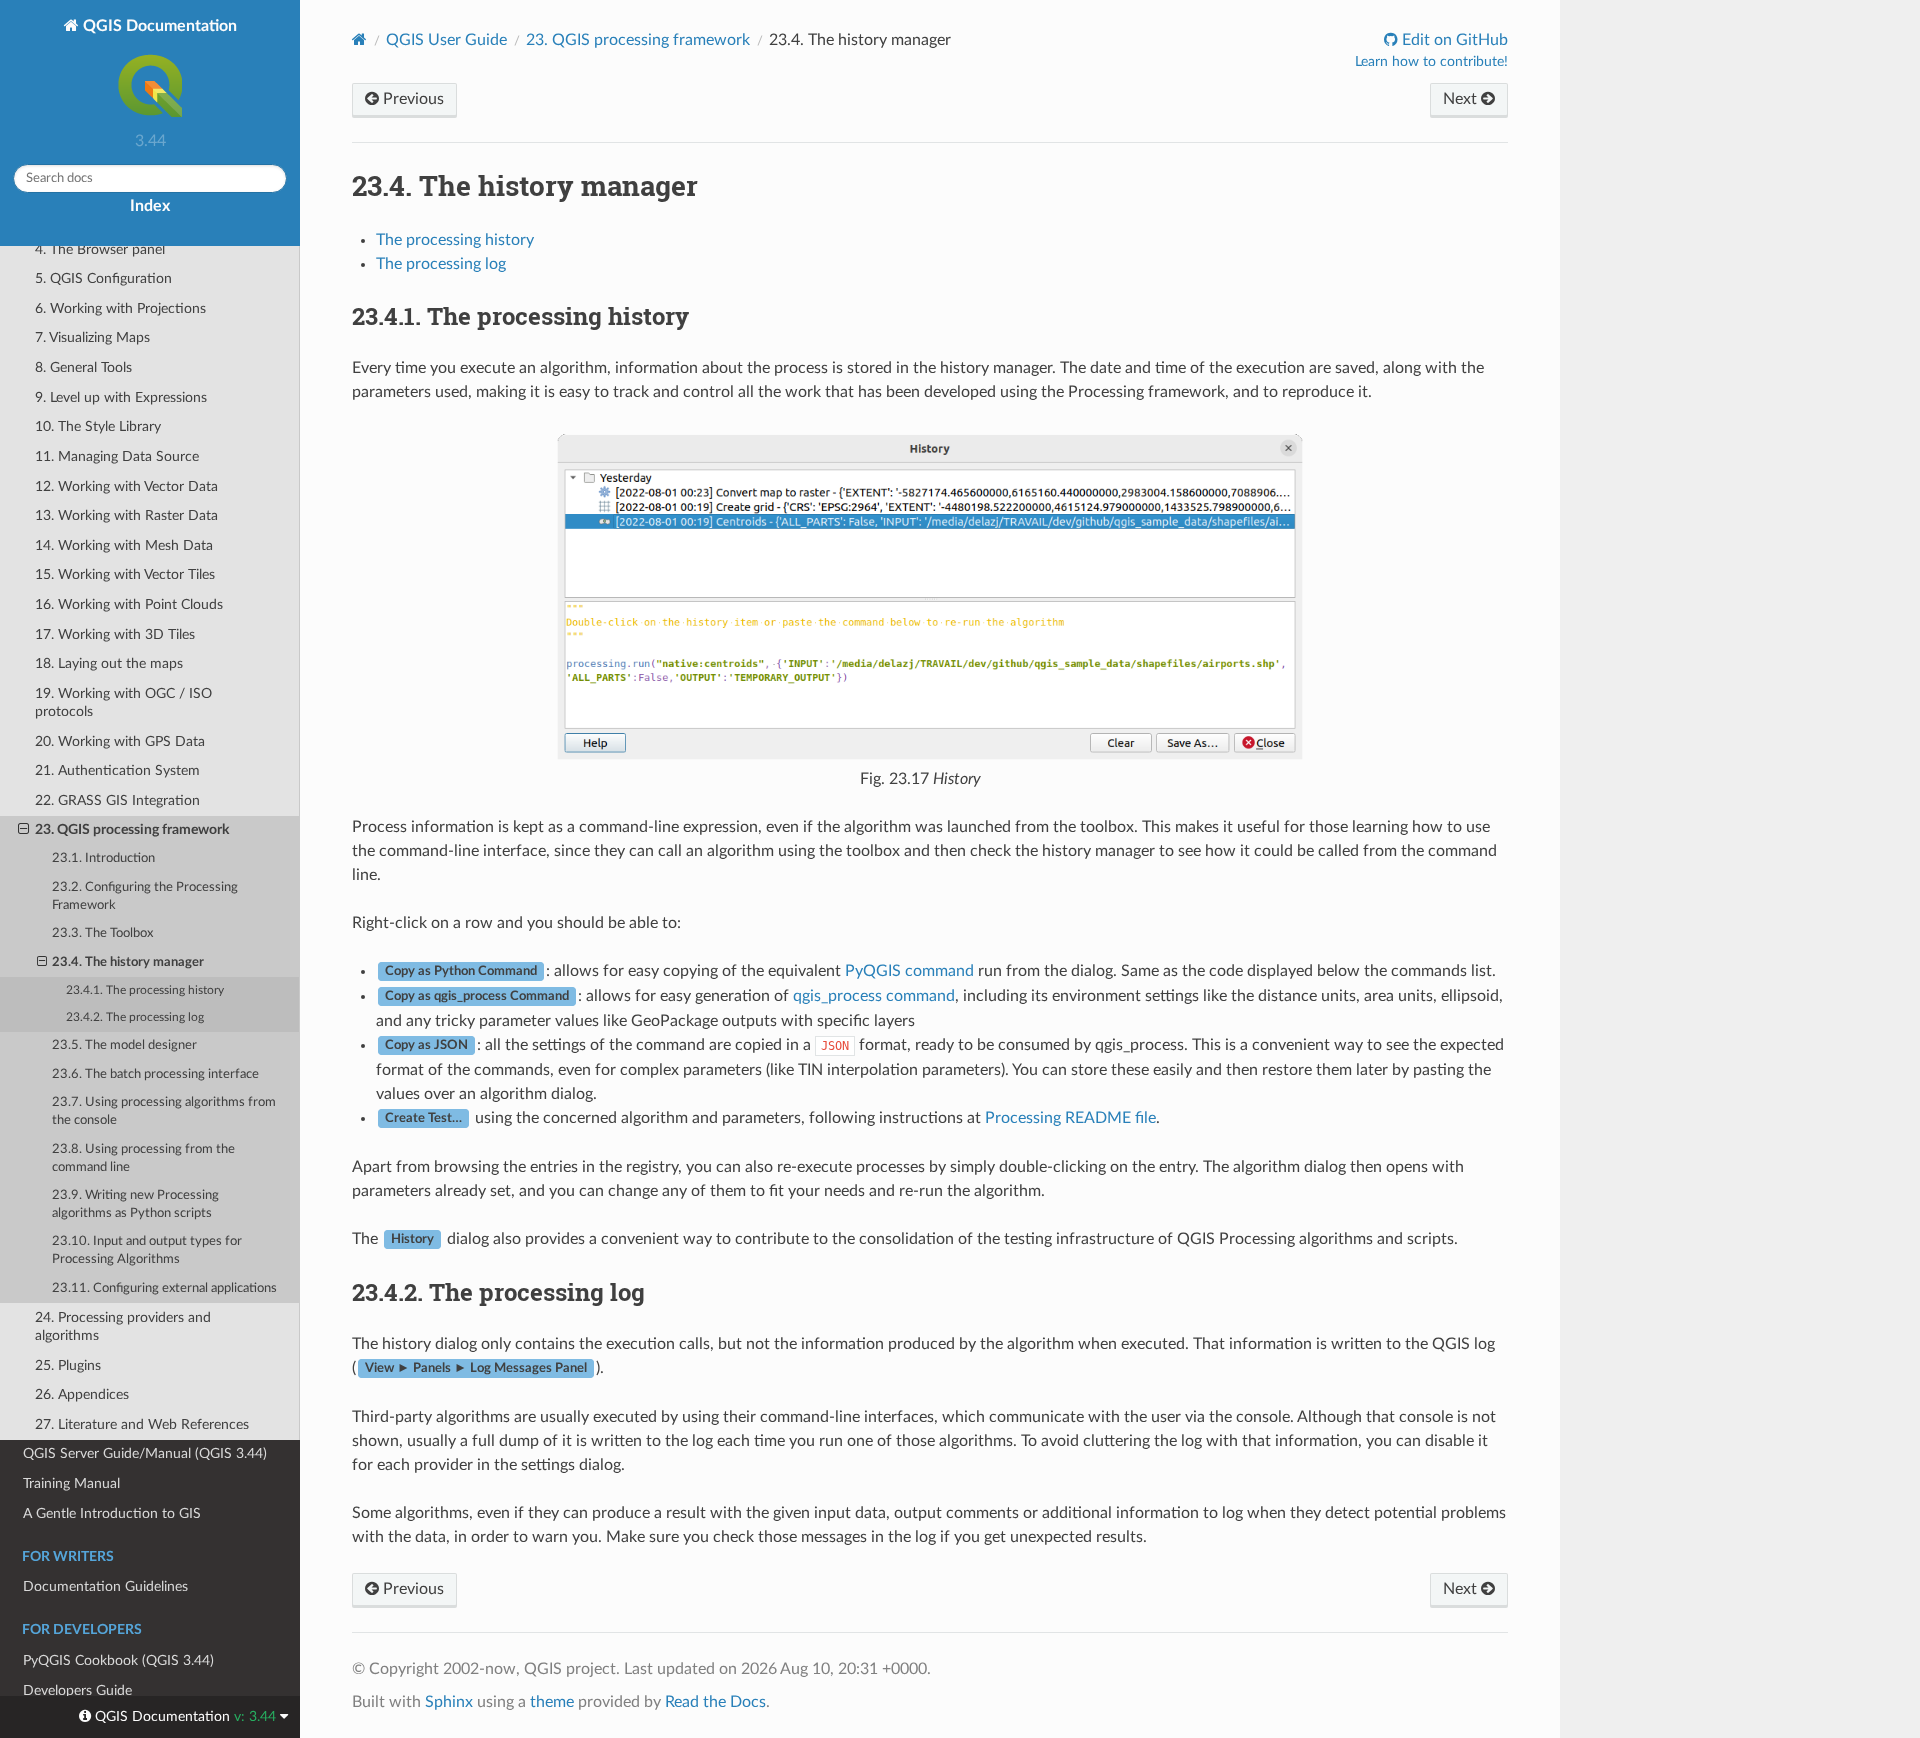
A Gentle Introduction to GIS (112, 1513)
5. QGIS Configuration (103, 278)
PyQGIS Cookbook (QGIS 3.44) (118, 1660)
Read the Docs (715, 1702)
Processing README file (1070, 1118)
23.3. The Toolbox (102, 933)
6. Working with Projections (120, 308)
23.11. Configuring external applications (164, 1288)
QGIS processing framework (638, 40)
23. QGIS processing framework (132, 829)
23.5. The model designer (124, 1045)
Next (1462, 99)
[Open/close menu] (23, 830)
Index (150, 206)
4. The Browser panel (100, 249)
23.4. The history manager (128, 962)
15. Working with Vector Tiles (125, 574)
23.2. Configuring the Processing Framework (145, 896)
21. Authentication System (117, 770)
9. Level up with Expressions (121, 397)
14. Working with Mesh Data (124, 545)
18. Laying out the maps (109, 663)
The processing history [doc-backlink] (520, 316)
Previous (411, 99)
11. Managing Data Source (117, 456)
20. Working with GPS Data (120, 741)
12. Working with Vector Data (126, 486)
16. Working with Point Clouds (129, 604)
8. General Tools (83, 367)
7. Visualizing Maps (92, 337)
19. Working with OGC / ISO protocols (123, 702)
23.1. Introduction (103, 858)
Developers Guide (77, 1690)
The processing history (455, 240)
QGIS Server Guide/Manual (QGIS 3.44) (145, 1453)
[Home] (359, 39)
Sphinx (449, 1702)
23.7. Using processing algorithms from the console (164, 1111)
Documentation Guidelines (105, 1586)
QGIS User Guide (446, 40)
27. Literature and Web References (142, 1424)
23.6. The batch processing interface (155, 1074)
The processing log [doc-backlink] (498, 1292)
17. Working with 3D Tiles (115, 634)
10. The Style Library (98, 426)
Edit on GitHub (1453, 40)
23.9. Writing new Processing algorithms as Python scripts (135, 1204)
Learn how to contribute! (1431, 62)
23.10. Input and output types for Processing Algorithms (147, 1250)
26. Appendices (82, 1394)
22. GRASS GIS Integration (117, 800)
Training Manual (71, 1483)
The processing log (441, 264)
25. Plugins (68, 1365)
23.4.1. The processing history (145, 990)
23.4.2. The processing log (135, 1017)
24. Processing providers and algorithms (123, 1326)
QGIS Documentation (158, 26)
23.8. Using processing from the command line (143, 1158)
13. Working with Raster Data (126, 515)
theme (552, 1702)
